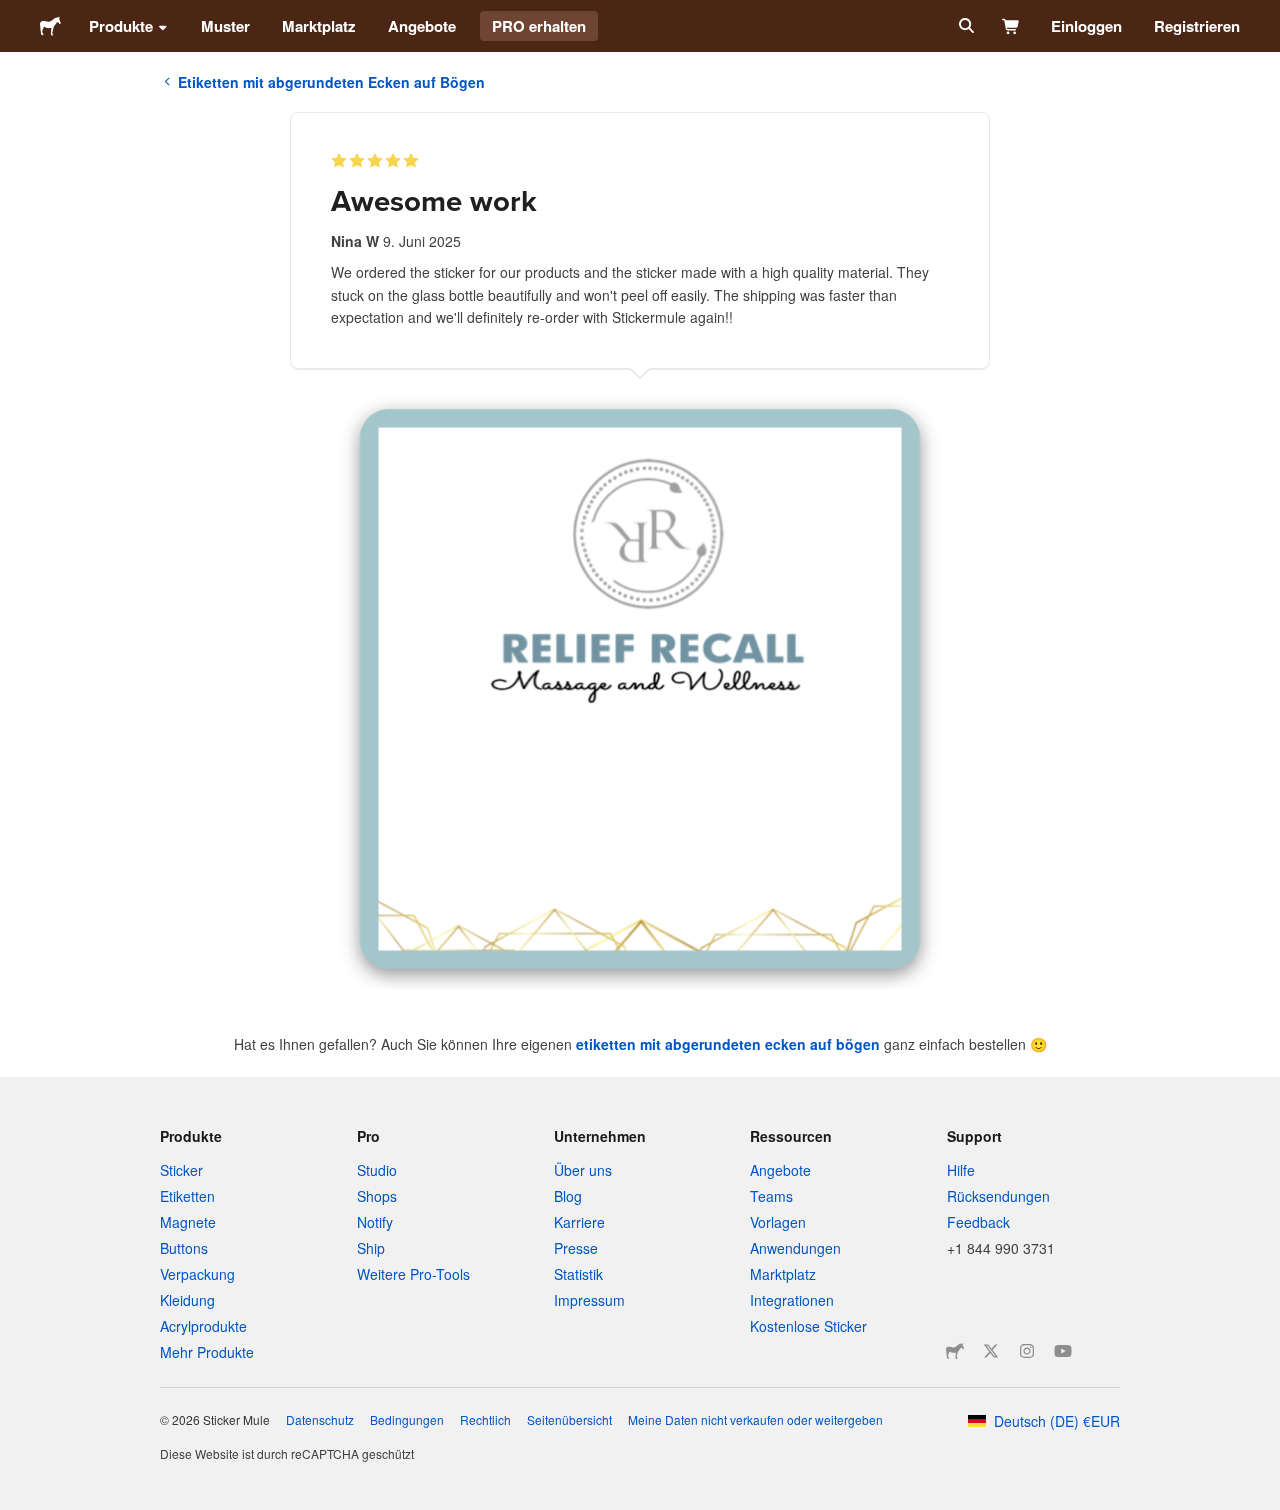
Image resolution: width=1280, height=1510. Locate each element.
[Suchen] (964, 26)
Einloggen (1086, 26)
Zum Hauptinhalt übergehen (15, 15)
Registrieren (1197, 26)
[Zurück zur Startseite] (50, 26)
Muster (225, 26)
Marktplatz (319, 26)
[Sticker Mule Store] (955, 1351)
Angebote (422, 26)
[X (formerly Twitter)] (991, 1351)
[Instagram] (1027, 1351)
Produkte (121, 26)
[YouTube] (1063, 1351)
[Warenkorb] (1011, 26)
